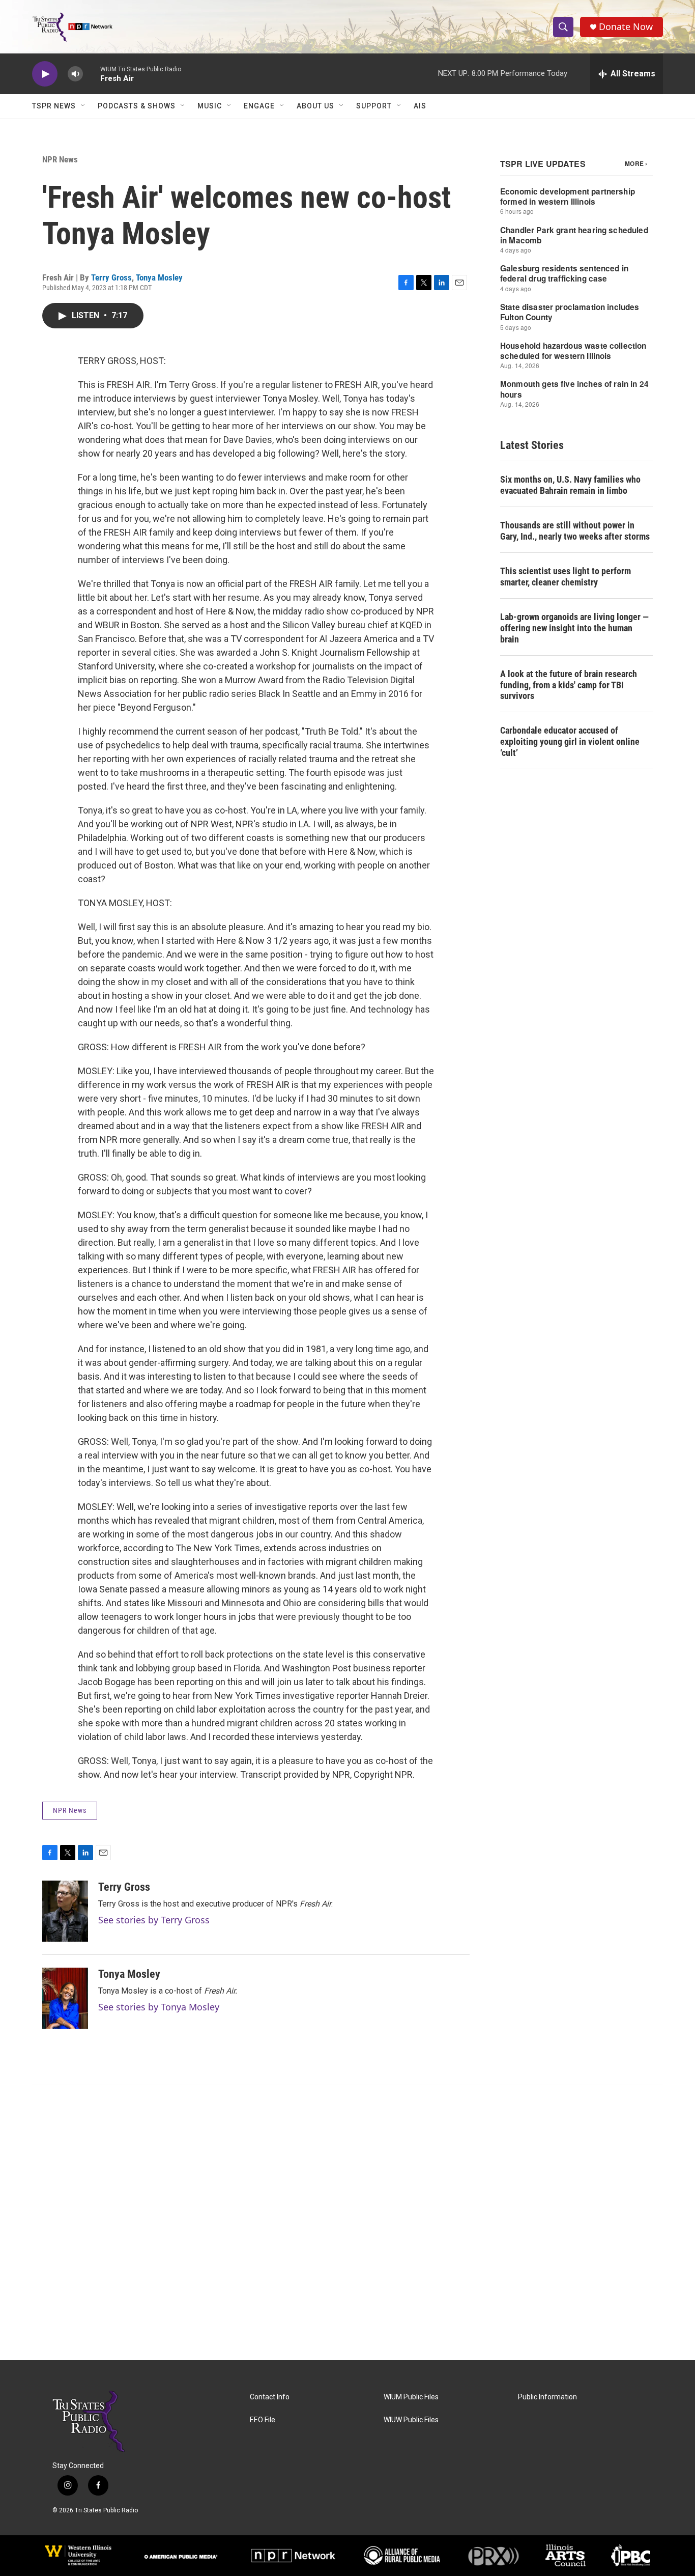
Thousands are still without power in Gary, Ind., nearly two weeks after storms (575, 531)
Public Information (547, 2397)
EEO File (263, 2420)
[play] (45, 74)
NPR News (60, 159)
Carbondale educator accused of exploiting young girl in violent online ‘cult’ (570, 741)
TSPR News (54, 106)
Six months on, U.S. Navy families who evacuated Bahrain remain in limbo (570, 485)
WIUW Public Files (411, 2420)
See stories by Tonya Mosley (159, 2007)
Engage (259, 106)
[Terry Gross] (65, 1911)
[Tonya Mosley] (65, 1998)
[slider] (92, 74)
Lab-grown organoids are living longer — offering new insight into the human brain (574, 628)
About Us (315, 106)
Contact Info (270, 2397)
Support (374, 106)
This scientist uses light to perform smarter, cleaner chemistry (566, 577)
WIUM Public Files (411, 2397)
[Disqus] (347, 2223)
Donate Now (626, 27)
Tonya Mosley (159, 277)
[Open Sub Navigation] (83, 106)
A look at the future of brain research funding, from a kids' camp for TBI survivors (569, 685)
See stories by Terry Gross (154, 1920)
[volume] (75, 74)
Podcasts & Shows (137, 106)
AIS (420, 106)
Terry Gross (111, 277)
